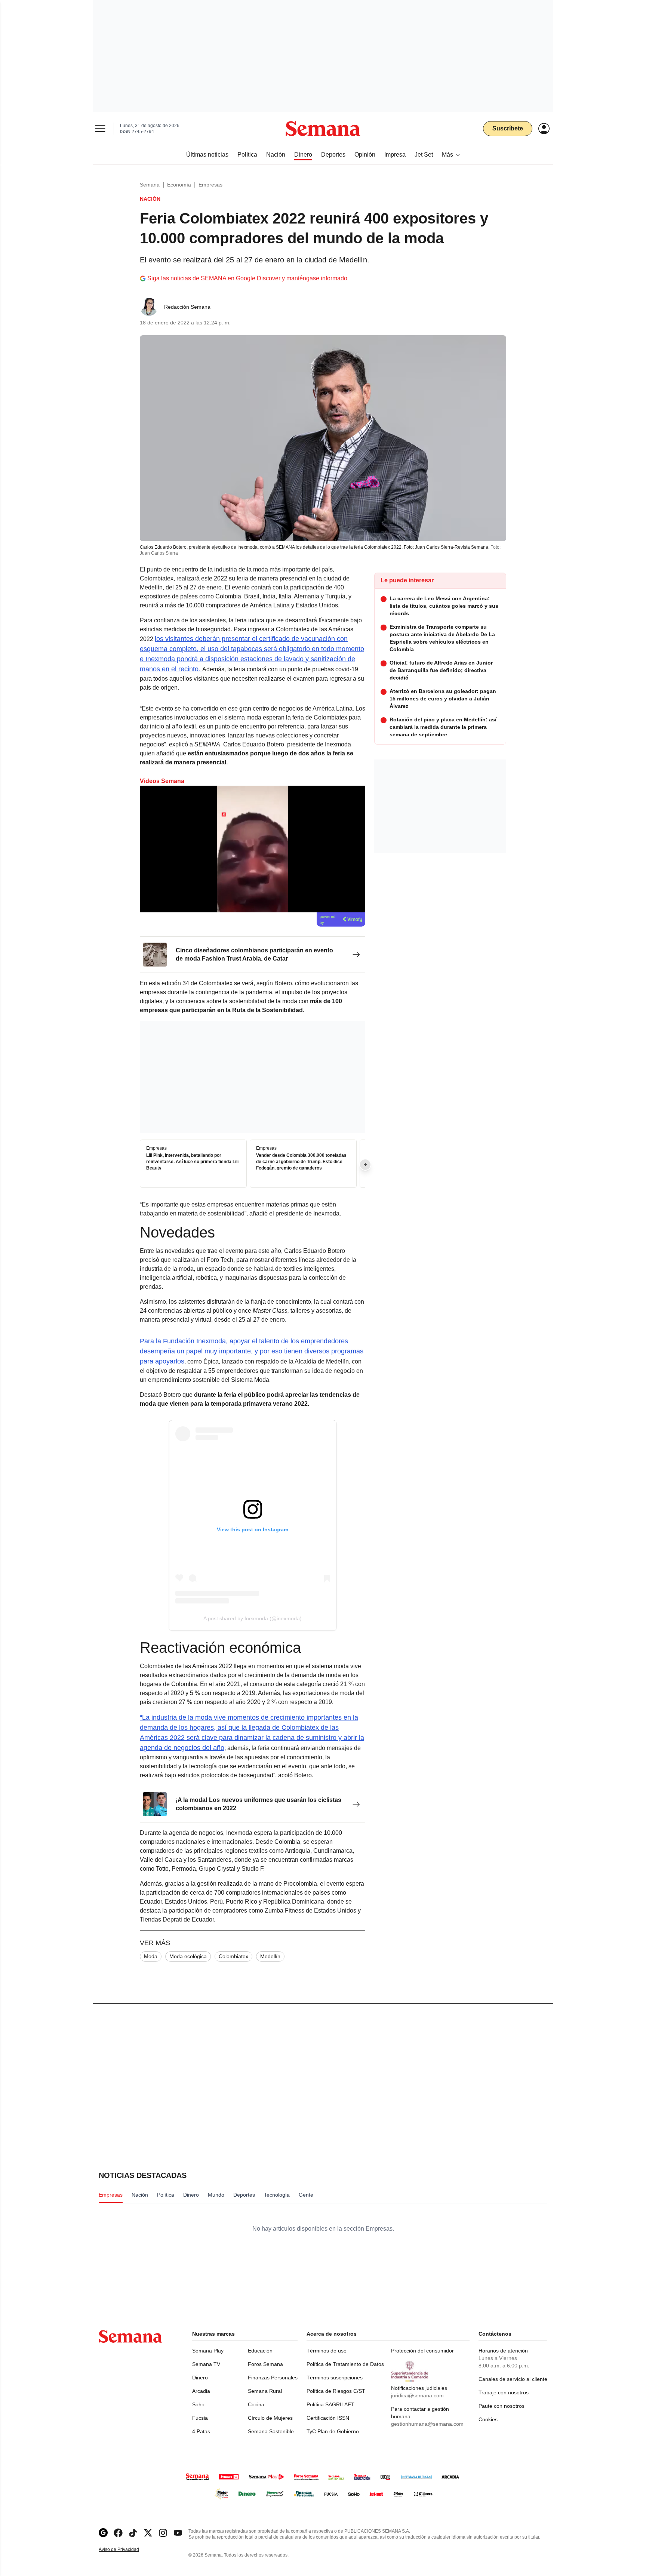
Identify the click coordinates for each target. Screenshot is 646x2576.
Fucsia (200, 2418)
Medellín (270, 1956)
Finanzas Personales (273, 2378)
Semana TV (206, 2364)
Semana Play (208, 2351)
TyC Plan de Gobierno (333, 2431)
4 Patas (201, 2431)
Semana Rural (265, 2391)
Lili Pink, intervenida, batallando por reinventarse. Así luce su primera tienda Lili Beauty (192, 1162)
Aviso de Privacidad (127, 2550)
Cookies (488, 2419)
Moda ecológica (188, 1956)
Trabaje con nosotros (504, 2392)
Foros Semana (265, 2364)
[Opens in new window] (118, 2533)
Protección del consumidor (422, 2351)
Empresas (210, 185)
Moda (151, 1956)
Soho (198, 2404)
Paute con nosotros (502, 2406)
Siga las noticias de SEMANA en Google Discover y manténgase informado (247, 278)
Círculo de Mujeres (270, 2418)
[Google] (103, 2533)
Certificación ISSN (328, 2418)
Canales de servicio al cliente (513, 2379)
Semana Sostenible (271, 2431)
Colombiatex (233, 1956)
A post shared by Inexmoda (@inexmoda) (253, 1618)
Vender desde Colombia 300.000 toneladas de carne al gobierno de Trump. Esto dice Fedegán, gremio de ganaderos (301, 1162)
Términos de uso (327, 2351)
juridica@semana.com (417, 2395)
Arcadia (201, 2391)
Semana (150, 185)
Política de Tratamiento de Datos (345, 2364)
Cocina (256, 2404)
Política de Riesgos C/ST (336, 2391)
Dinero (200, 2378)
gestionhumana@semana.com (427, 2424)
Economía (179, 185)
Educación (260, 2351)
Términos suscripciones (335, 2378)
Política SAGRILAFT (330, 2404)
